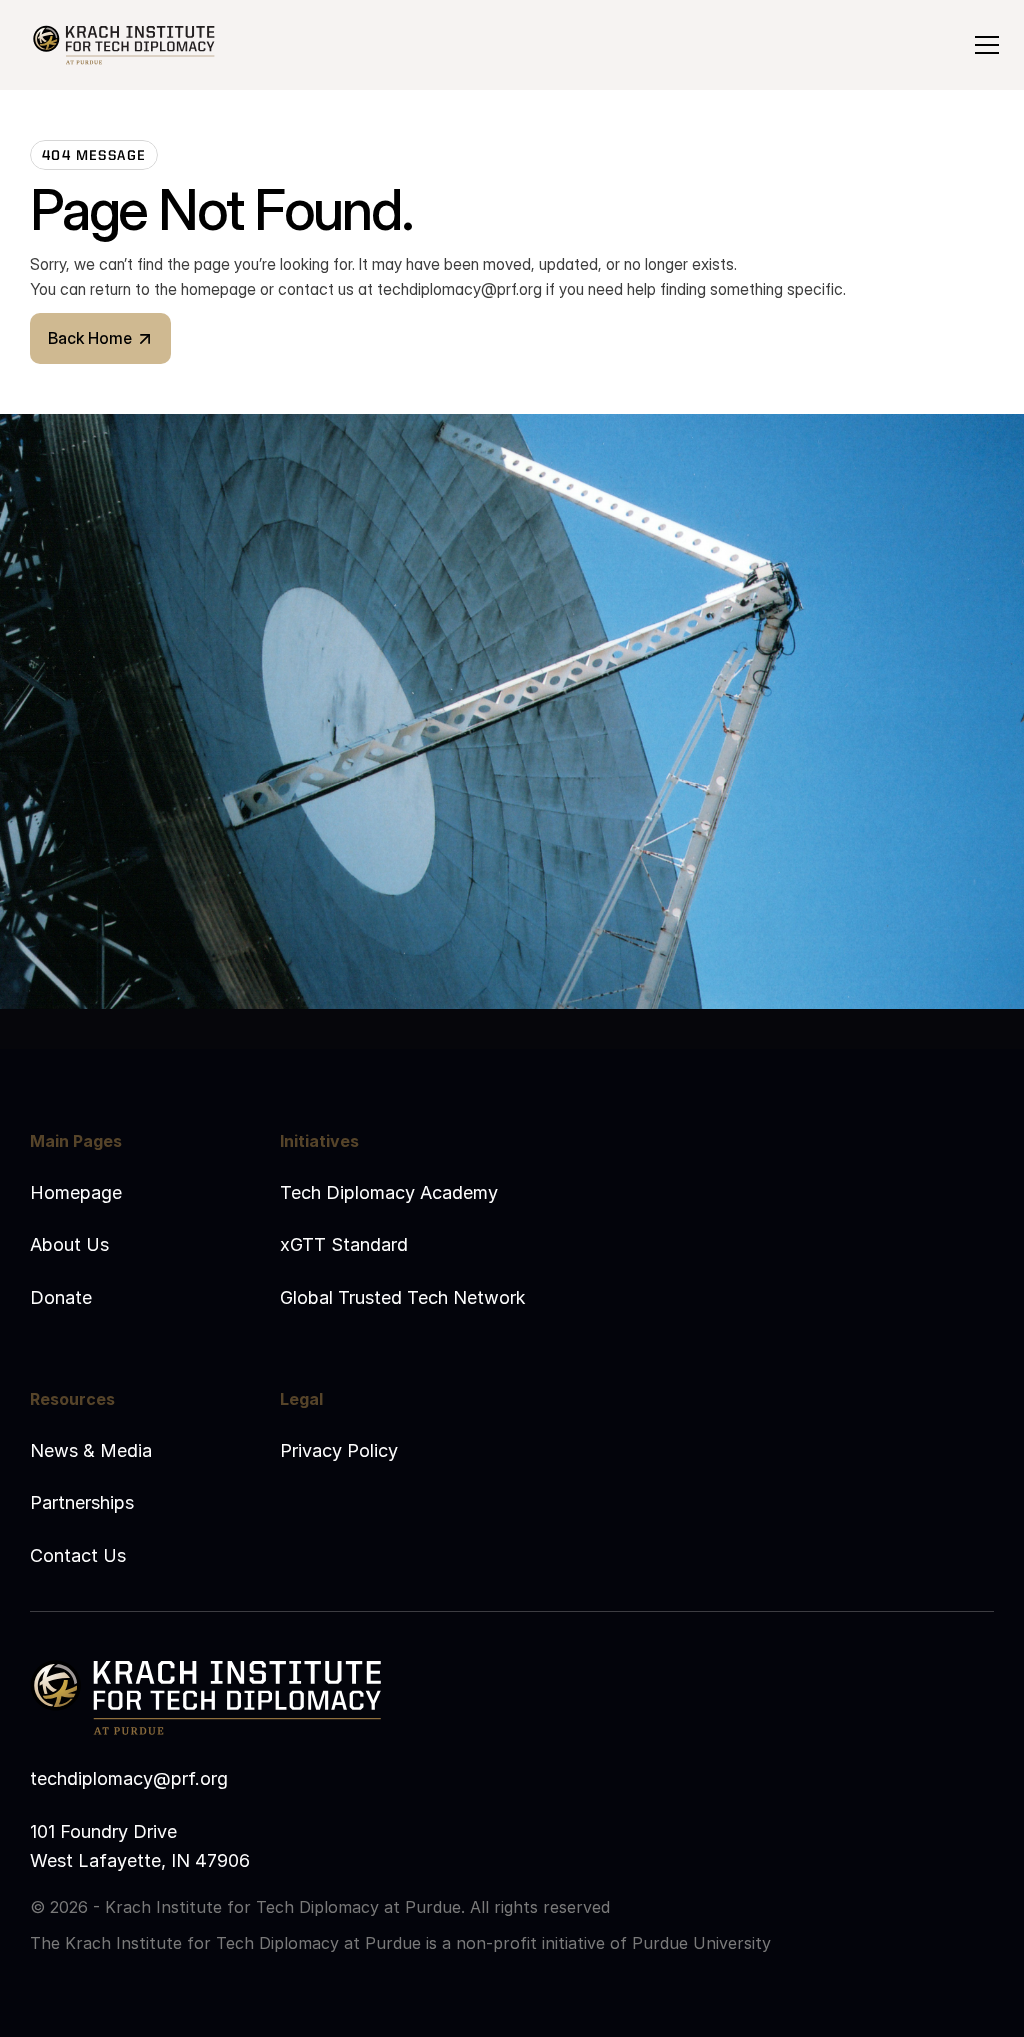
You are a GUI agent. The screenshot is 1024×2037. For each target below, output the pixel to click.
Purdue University (701, 1943)
